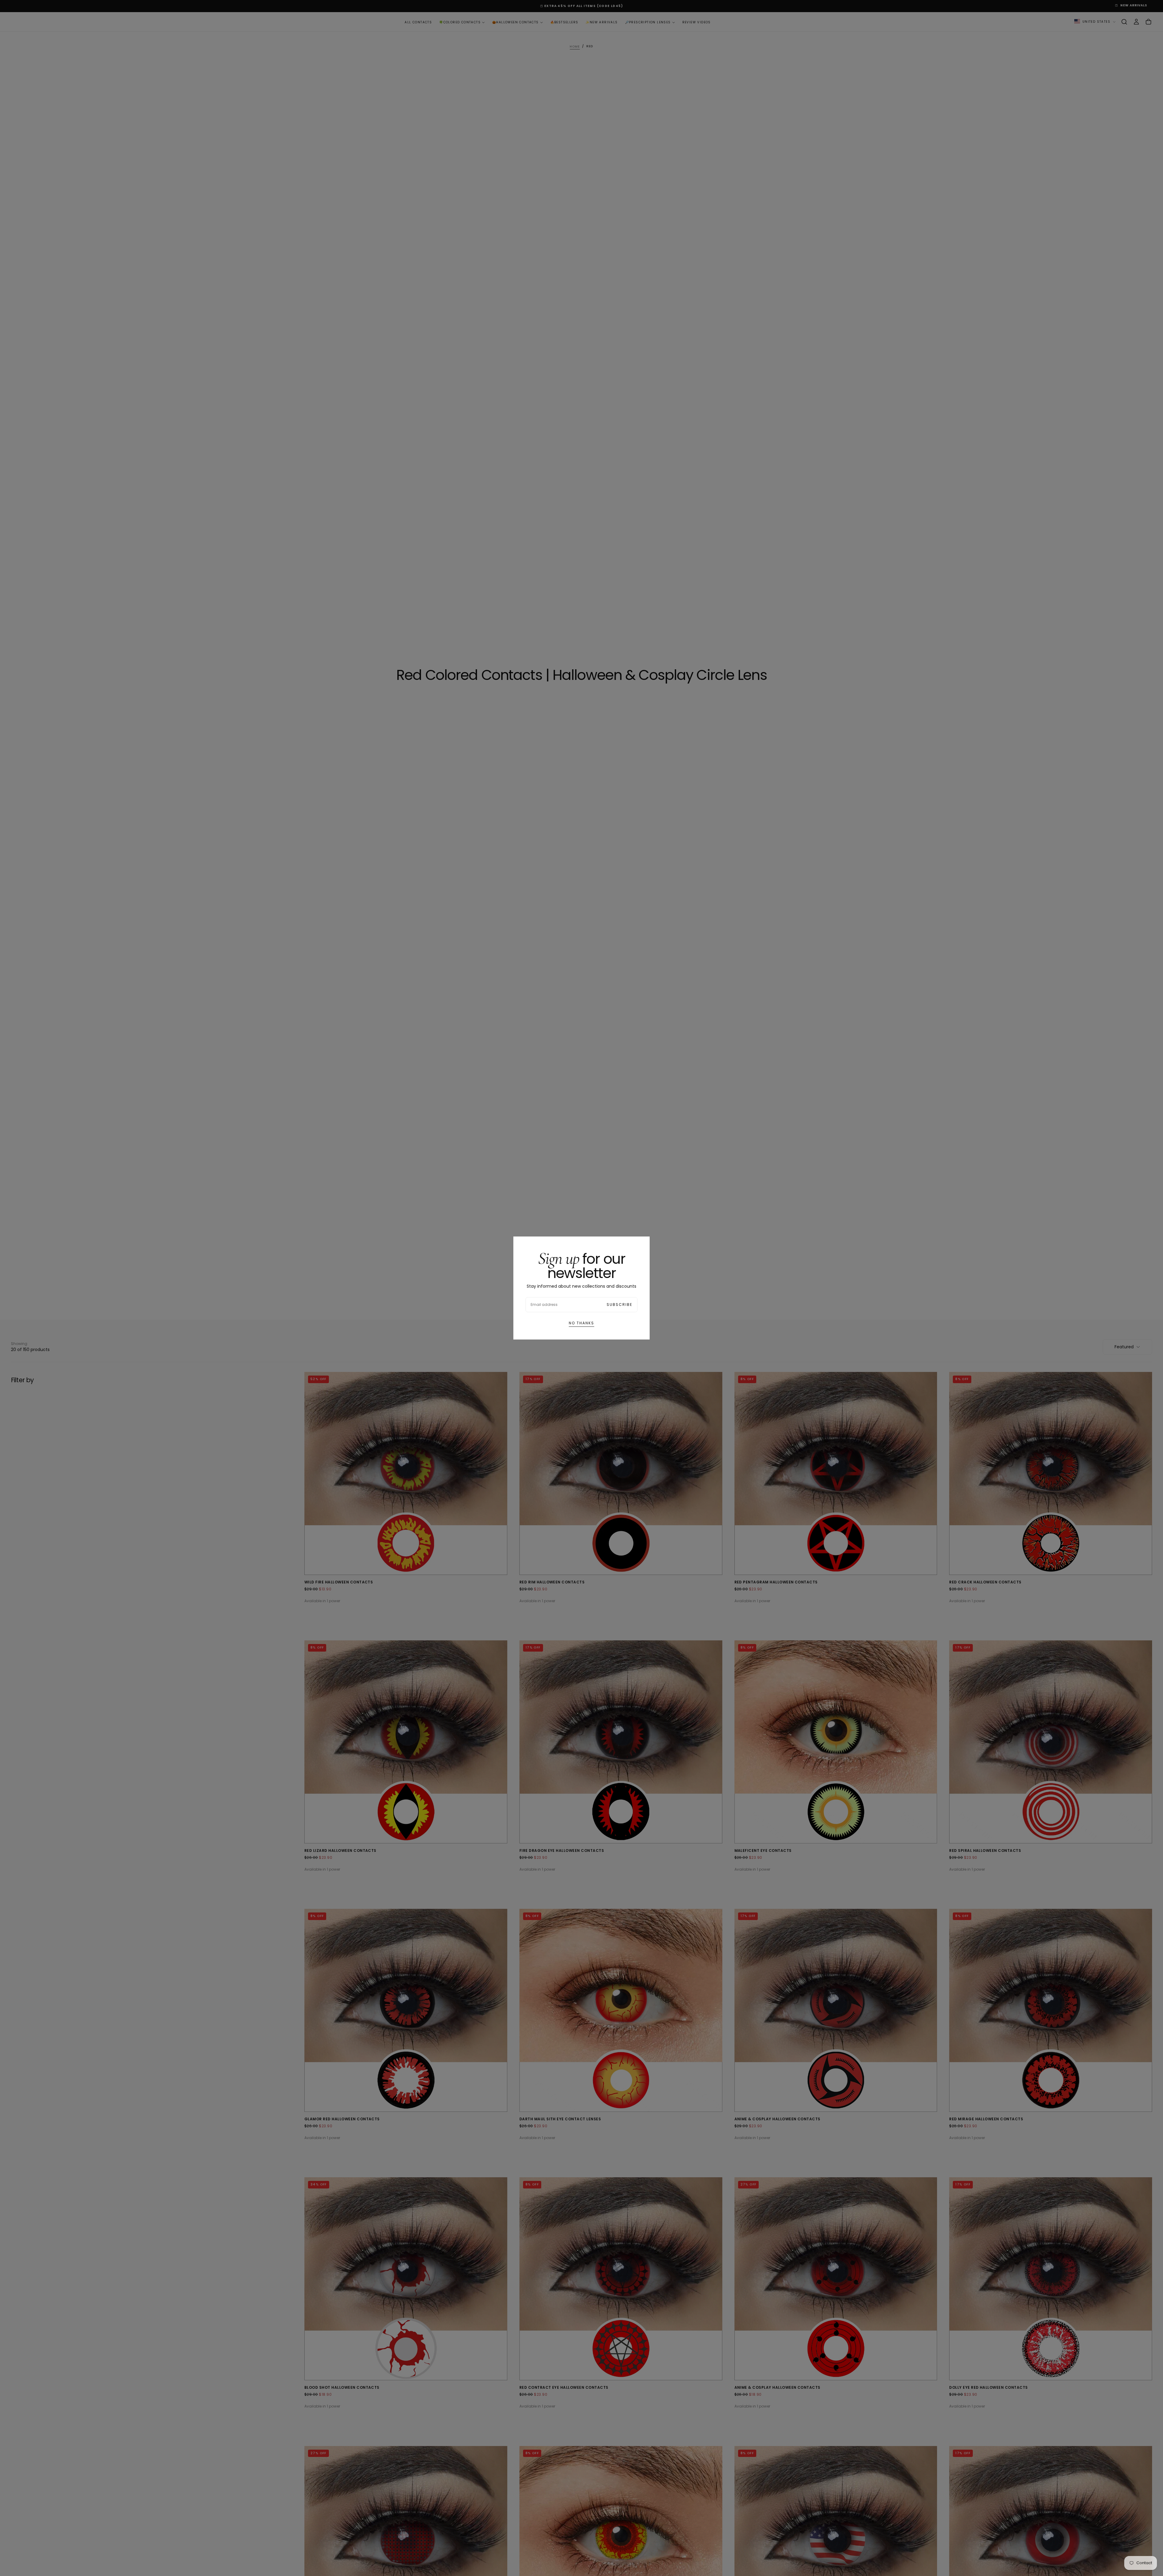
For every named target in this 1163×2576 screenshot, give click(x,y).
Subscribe (620, 1305)
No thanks (581, 1323)
